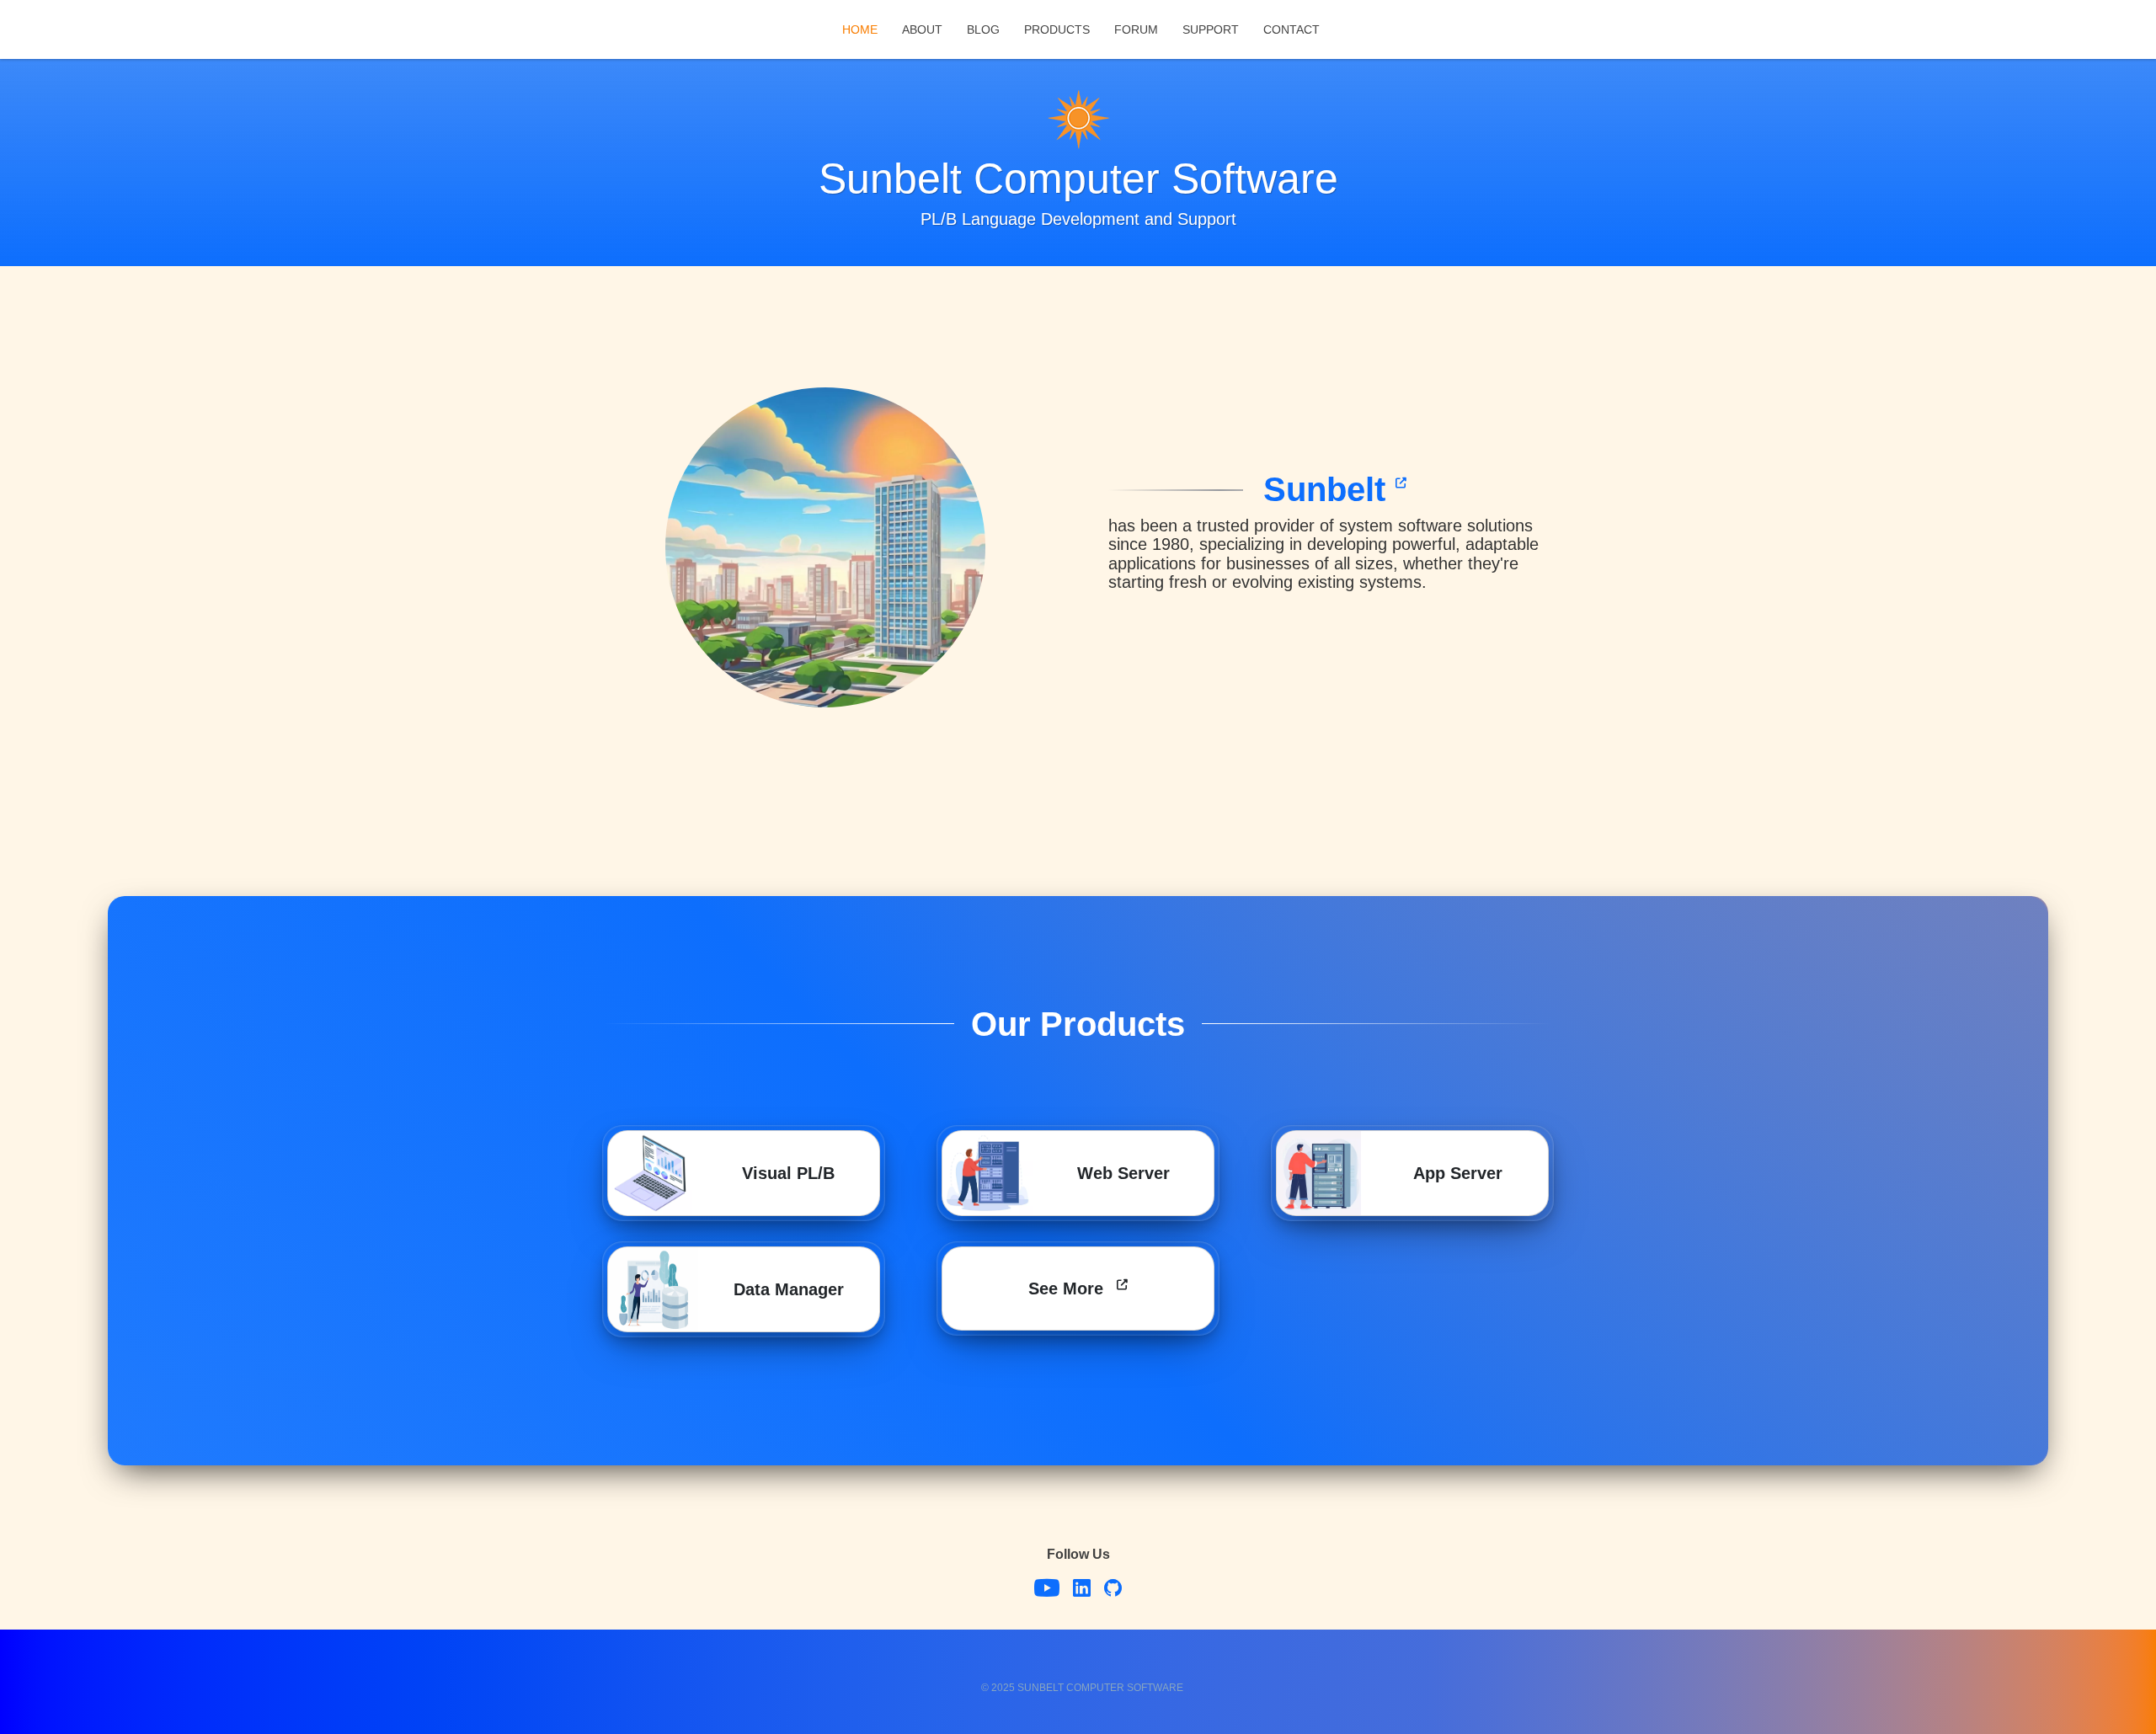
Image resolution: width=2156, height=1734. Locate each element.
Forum (1136, 29)
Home (860, 29)
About (922, 29)
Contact (1291, 29)
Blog (983, 29)
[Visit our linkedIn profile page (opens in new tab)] (1082, 1590)
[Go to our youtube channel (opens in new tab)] (1047, 1590)
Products (1057, 29)
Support (1211, 29)
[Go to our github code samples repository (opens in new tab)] (1113, 1590)
